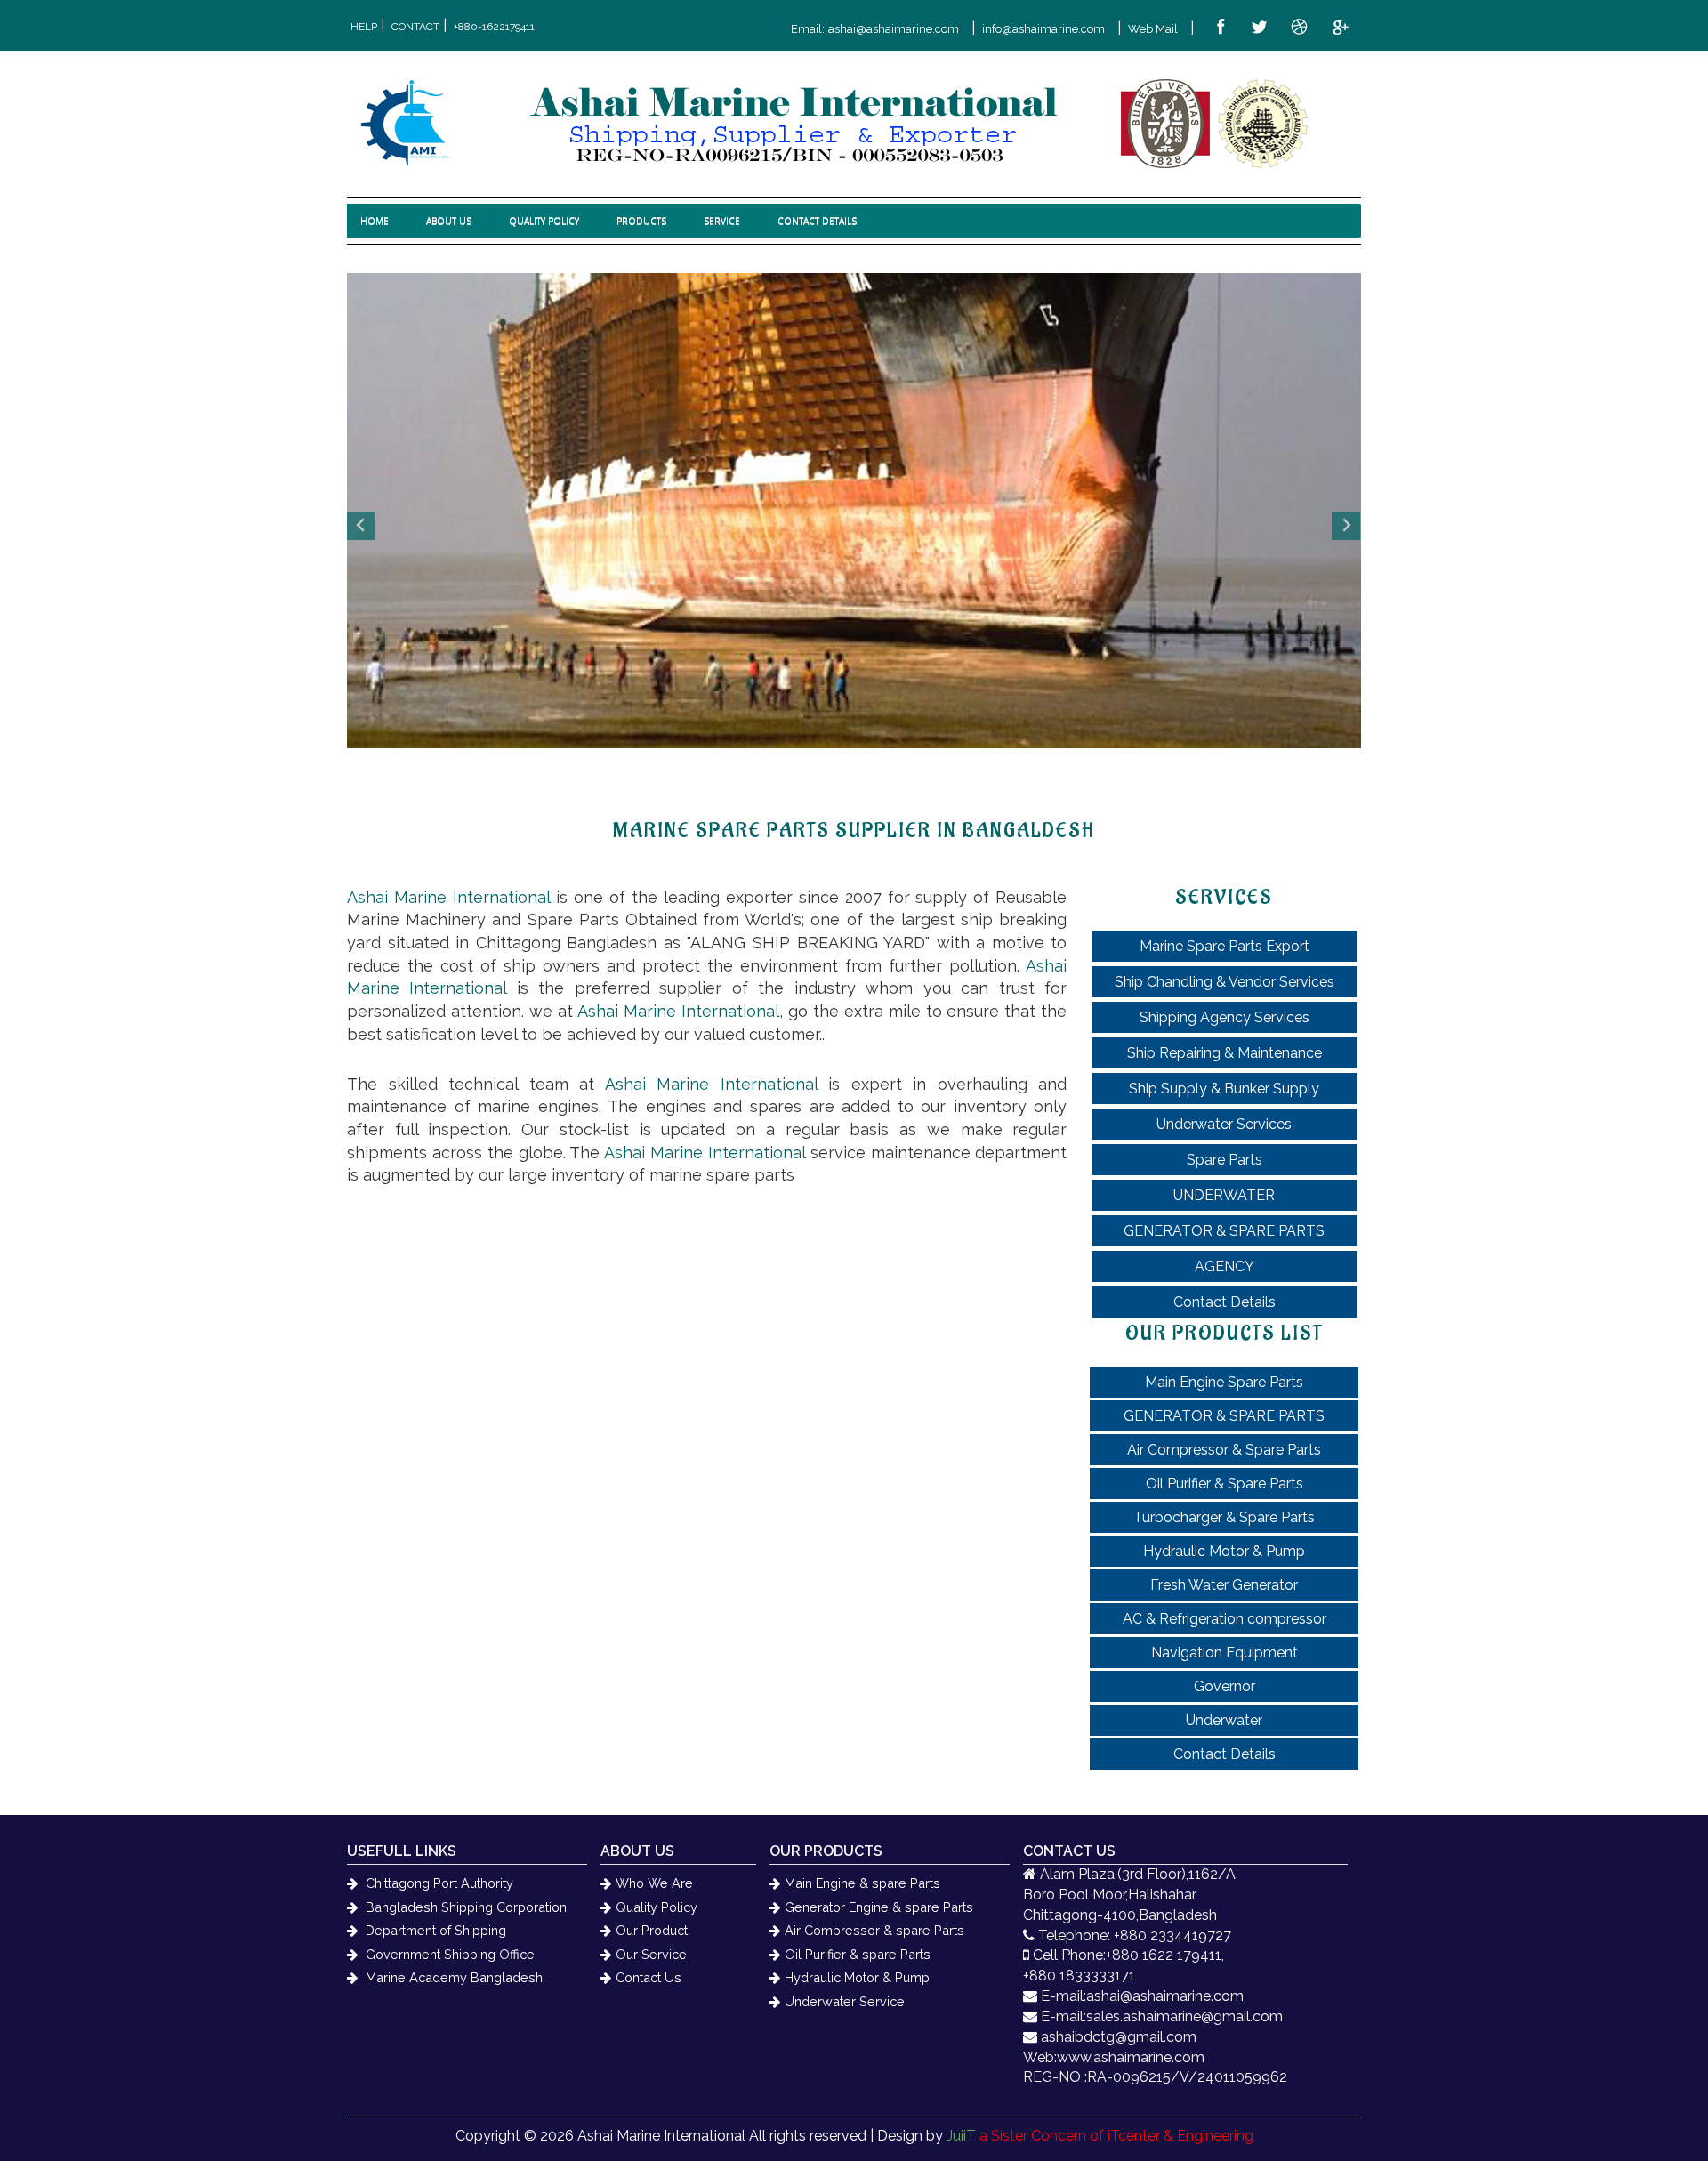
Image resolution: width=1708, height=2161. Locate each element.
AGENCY (1225, 1266)
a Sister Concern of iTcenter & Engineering (1100, 2136)
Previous (362, 526)
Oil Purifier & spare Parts (858, 1954)
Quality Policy (657, 1907)
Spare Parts (1225, 1160)
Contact (415, 27)
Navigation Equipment (1225, 1653)
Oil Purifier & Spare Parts (1225, 1484)
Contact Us (649, 1977)
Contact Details (1225, 1302)
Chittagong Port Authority (438, 1883)
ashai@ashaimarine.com (894, 29)
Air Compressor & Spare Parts (1224, 1450)
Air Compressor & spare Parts (874, 1930)
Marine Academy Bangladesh (452, 1977)
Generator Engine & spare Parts (879, 1907)
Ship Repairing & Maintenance (1225, 1053)
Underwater (1224, 1720)
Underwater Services (1224, 1124)
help (364, 27)
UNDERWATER (1224, 1195)
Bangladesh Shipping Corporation (464, 1907)
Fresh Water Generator (1224, 1585)
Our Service (651, 1954)
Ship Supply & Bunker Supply (1224, 1089)
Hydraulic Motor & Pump (1224, 1551)
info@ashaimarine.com (1043, 29)
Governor (1225, 1686)
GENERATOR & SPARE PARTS (1224, 1231)
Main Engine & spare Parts (862, 1883)
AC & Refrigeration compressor (1225, 1619)
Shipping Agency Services (1225, 1017)
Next (1346, 526)
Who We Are (654, 1883)
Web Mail (1153, 29)
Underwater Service (845, 2001)
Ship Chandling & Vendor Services (1225, 982)
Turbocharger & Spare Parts (1224, 1517)
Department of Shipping (434, 1930)
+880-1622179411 (494, 27)
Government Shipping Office (448, 1954)
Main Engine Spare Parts (1224, 1382)
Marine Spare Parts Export (1225, 946)
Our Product (652, 1930)
